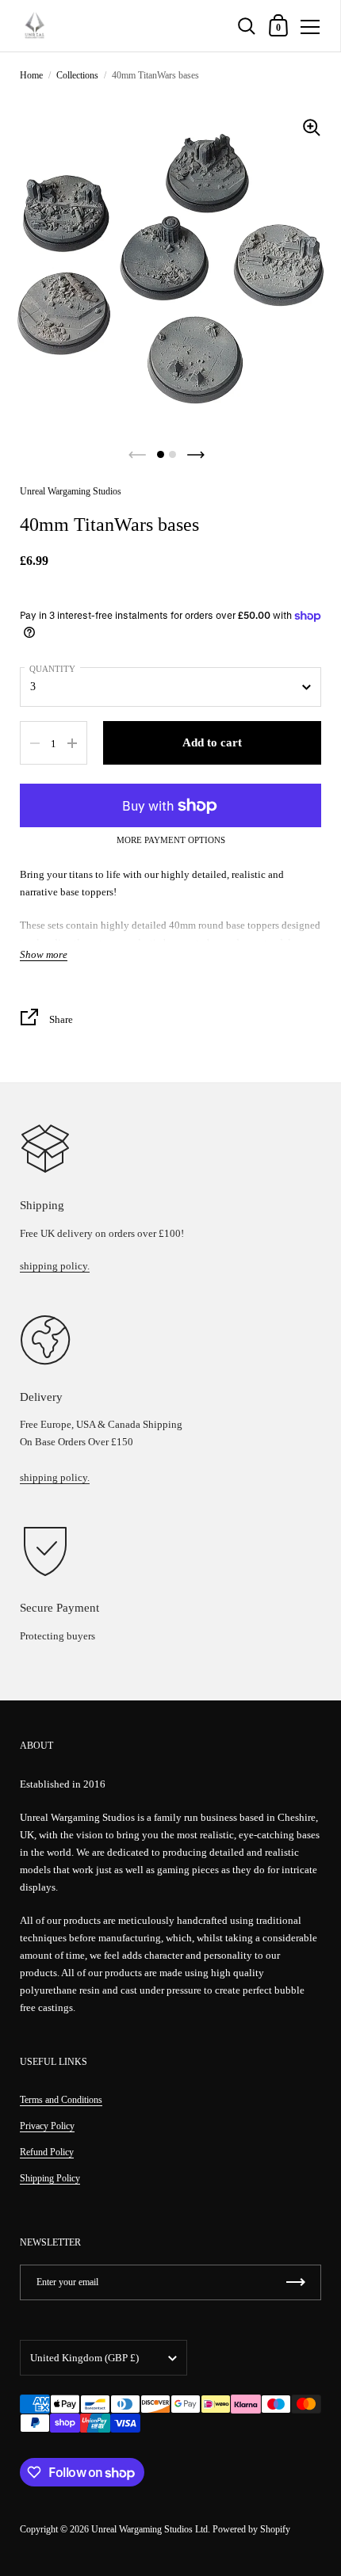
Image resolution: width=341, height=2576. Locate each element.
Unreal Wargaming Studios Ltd (149, 2529)
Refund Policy (47, 2152)
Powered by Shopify (251, 2529)
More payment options (171, 840)
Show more (44, 955)
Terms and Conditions (61, 2100)
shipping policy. (55, 1266)
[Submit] (296, 2282)
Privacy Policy (47, 2126)
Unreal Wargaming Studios (71, 491)
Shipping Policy (50, 2178)
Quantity (52, 669)
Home (31, 75)
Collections (77, 75)
